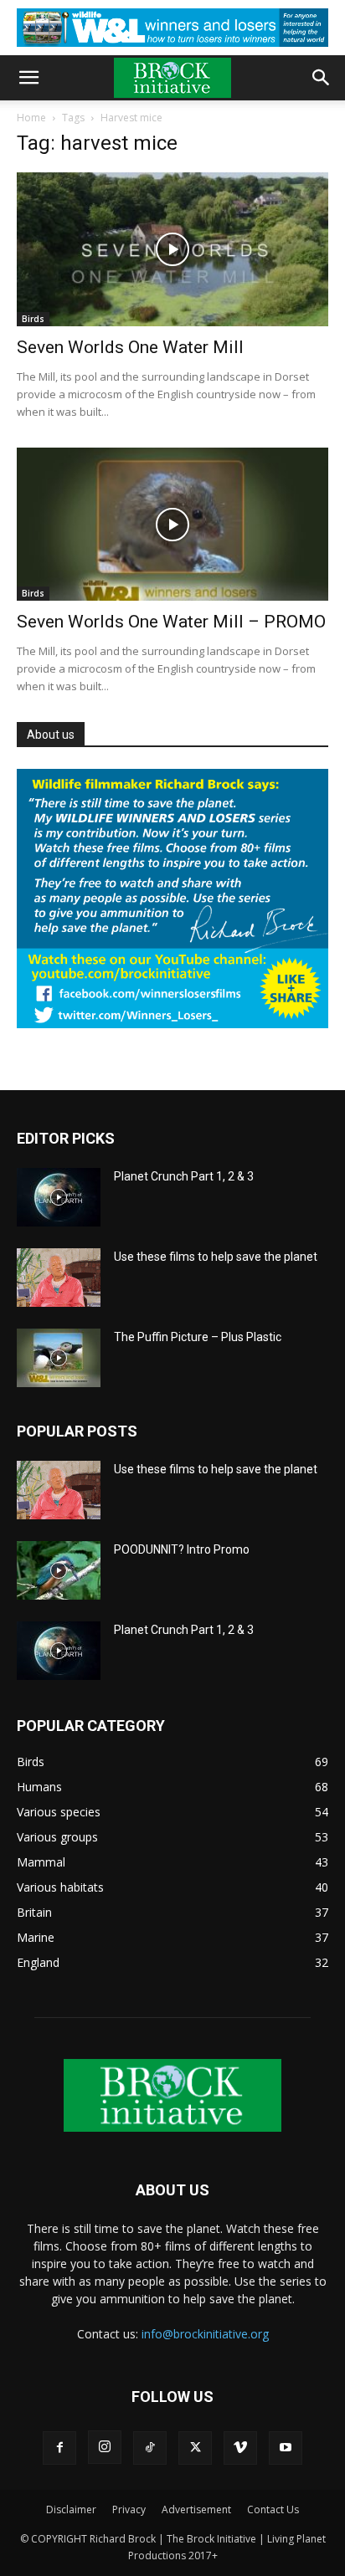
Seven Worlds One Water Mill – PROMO (171, 622)
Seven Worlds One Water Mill (130, 347)
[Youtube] (286, 2448)
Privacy (129, 2509)
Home (31, 118)
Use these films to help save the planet (216, 1257)
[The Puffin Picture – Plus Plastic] (59, 1358)
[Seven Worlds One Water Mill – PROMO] (172, 525)
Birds (33, 319)
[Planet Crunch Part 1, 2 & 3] (59, 1197)
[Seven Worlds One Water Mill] (172, 249)
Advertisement (196, 2509)
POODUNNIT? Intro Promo (182, 1549)
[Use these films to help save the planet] (59, 1278)
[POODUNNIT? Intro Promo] (59, 1570)
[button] (28, 78)
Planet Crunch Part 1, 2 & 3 (184, 1176)
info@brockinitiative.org (205, 2334)
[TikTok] (150, 2448)
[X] (195, 2448)
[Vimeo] (240, 2448)
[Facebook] (59, 2448)
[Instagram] (105, 2447)
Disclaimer (71, 2509)
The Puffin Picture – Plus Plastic (198, 1337)
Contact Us (273, 2509)
